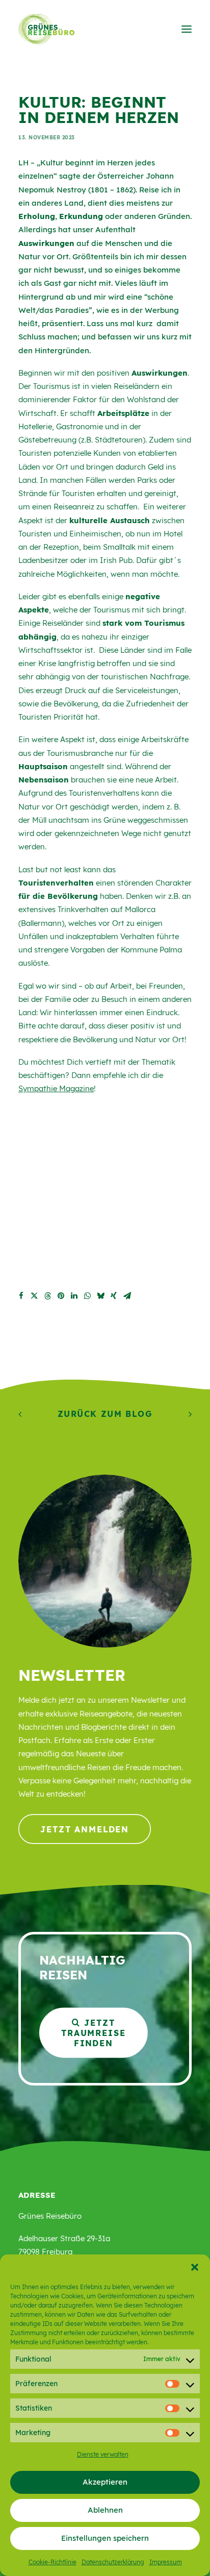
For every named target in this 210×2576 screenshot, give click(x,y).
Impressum (166, 2562)
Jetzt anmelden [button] (85, 1829)
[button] (195, 2267)
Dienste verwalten (103, 2454)
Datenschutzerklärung (113, 2562)
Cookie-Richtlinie (52, 2562)
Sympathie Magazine (56, 1088)
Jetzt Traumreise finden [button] (95, 2032)
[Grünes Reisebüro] (46, 29)
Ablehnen (105, 2510)
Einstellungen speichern (105, 2538)
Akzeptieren (105, 2482)
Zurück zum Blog (105, 1414)
